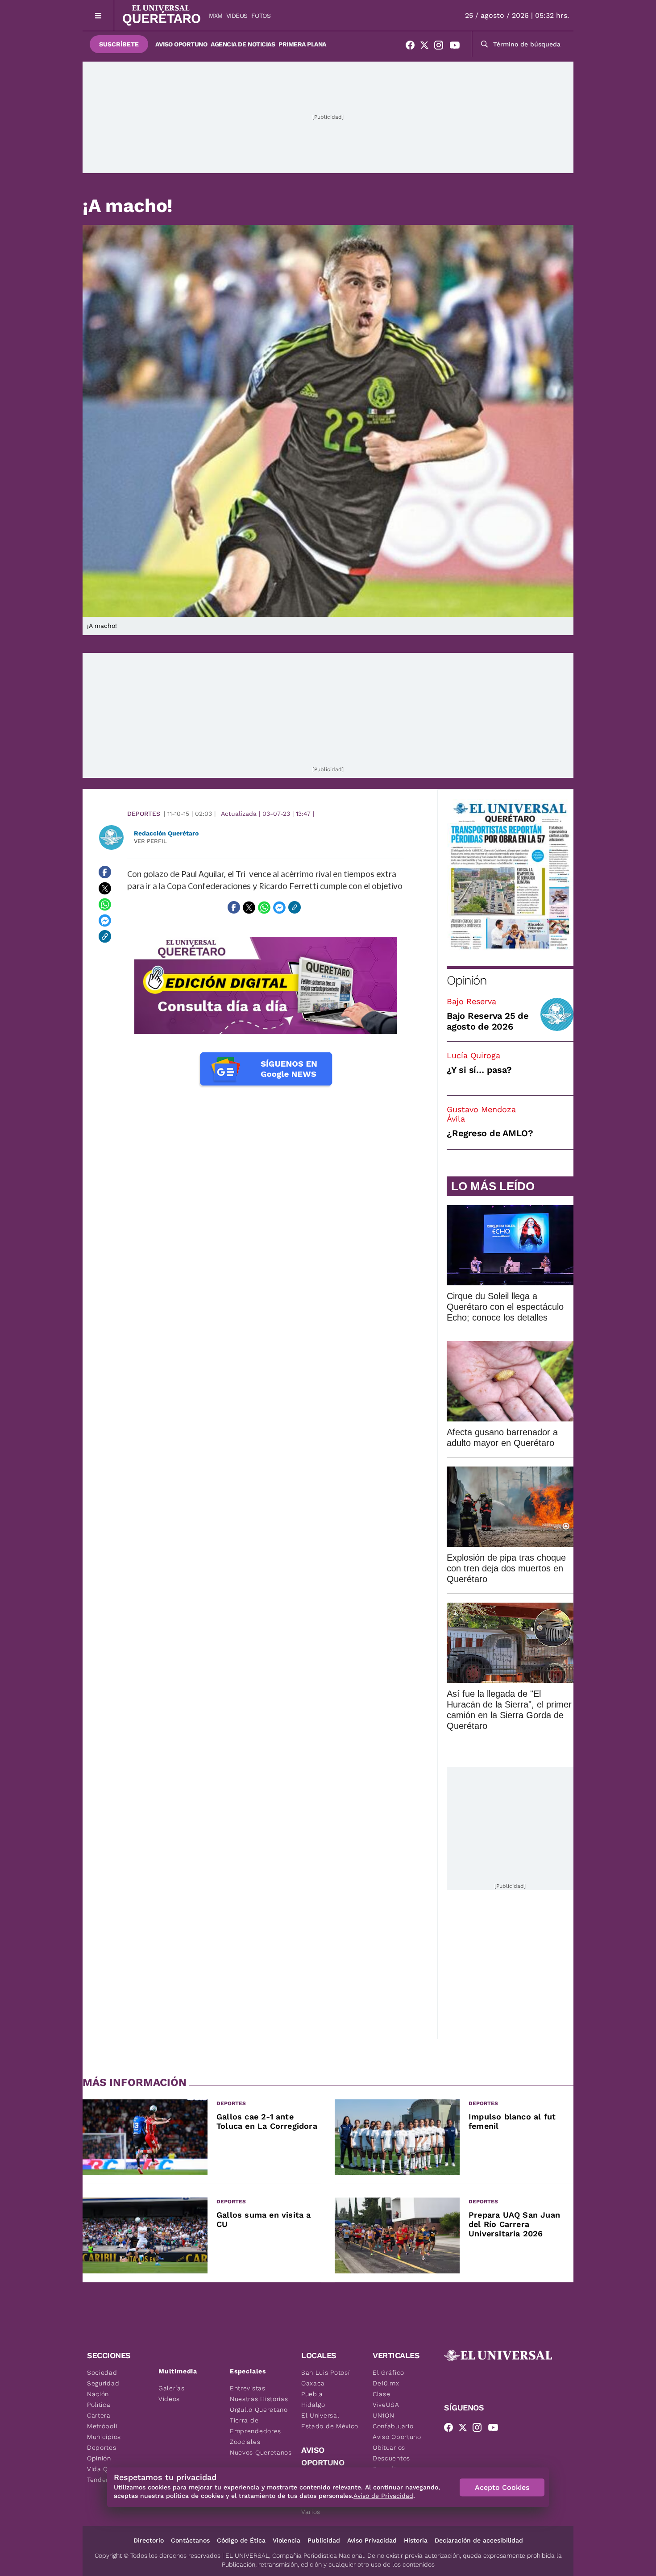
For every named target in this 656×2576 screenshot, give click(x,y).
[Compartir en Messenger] (105, 920)
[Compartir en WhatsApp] (105, 904)
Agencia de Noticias (243, 44)
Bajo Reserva (471, 1001)
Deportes (144, 814)
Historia (416, 2540)
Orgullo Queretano (259, 2410)
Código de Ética (241, 2540)
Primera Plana (302, 44)
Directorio (149, 2540)
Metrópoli (102, 2426)
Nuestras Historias (259, 2399)
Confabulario (393, 2426)
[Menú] (98, 15)
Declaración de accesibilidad (479, 2540)
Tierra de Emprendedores (255, 2426)
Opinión (467, 980)
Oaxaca (313, 2383)
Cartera (99, 2415)
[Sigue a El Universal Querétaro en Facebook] (413, 47)
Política (99, 2405)
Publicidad (324, 2540)
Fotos (261, 16)
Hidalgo (313, 2405)
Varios (311, 2512)
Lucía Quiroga (473, 1055)
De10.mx (386, 2383)
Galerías (172, 2388)
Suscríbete (119, 44)
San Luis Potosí (326, 2372)
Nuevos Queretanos (261, 2452)
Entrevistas (248, 2388)
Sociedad (102, 2372)
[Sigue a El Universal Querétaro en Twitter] (427, 47)
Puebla (312, 2394)
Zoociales (245, 2442)
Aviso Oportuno (181, 44)
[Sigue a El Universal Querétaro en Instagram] (441, 47)
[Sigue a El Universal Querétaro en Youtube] (457, 47)
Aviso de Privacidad (383, 2496)
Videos (237, 16)
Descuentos (391, 2458)
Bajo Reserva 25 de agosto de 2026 (488, 1021)
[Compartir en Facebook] (105, 872)
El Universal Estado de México (330, 2421)
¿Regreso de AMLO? (490, 1133)
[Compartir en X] (105, 888)
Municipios (104, 2437)
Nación (98, 2394)
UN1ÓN (384, 2415)
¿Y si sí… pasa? (479, 1070)
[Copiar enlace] (105, 936)
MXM (216, 16)
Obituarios (389, 2447)
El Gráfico (388, 2372)
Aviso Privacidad (372, 2540)
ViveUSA (386, 2405)
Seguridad (103, 2383)
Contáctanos (190, 2540)
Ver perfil (150, 841)
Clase (382, 2394)
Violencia (286, 2540)
